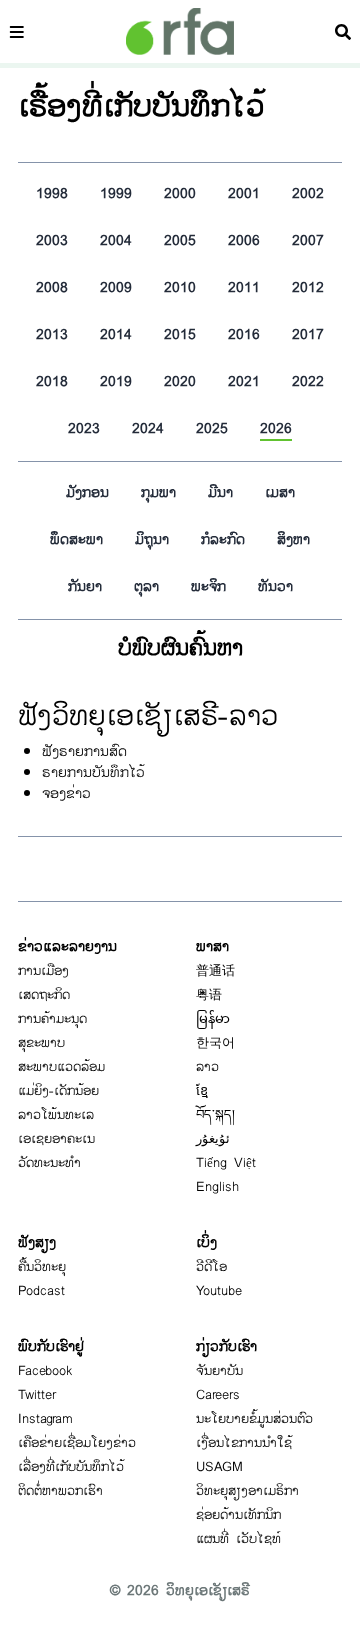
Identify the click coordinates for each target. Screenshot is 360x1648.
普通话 (215, 971)
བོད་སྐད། (215, 1115)
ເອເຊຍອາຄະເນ (56, 1139)
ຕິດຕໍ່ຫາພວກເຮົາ (60, 1491)
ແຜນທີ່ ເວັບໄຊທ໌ (238, 1539)
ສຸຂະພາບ (41, 1043)
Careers (218, 1395)
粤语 (209, 995)
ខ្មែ (202, 1091)
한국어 (215, 1043)
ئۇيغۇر (213, 1139)
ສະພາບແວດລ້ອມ (61, 1067)
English (217, 1187)
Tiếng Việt (226, 1163)
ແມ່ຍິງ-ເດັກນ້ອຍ (58, 1091)
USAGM (219, 1467)
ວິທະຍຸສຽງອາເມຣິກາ (247, 1491)
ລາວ (207, 1067)
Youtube (219, 1291)
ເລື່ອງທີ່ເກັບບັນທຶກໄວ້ (71, 1467)
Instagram (45, 1419)
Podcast (41, 1291)
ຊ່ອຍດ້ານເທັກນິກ (238, 1515)
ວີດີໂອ (211, 1267)
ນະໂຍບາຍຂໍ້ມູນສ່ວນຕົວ (254, 1419)
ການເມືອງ (43, 971)
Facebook (45, 1371)
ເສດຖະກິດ (44, 995)
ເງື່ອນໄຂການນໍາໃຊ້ (244, 1443)
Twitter (37, 1395)
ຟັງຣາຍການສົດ (84, 751)
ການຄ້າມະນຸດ (52, 1019)
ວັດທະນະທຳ (49, 1163)
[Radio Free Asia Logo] (180, 31)
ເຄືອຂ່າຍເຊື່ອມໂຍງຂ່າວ (77, 1443)
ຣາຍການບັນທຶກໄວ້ (93, 772)
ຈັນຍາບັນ (219, 1371)
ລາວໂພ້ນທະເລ (56, 1115)
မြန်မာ (213, 1019)
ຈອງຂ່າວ (66, 793)
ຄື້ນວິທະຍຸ (42, 1267)
